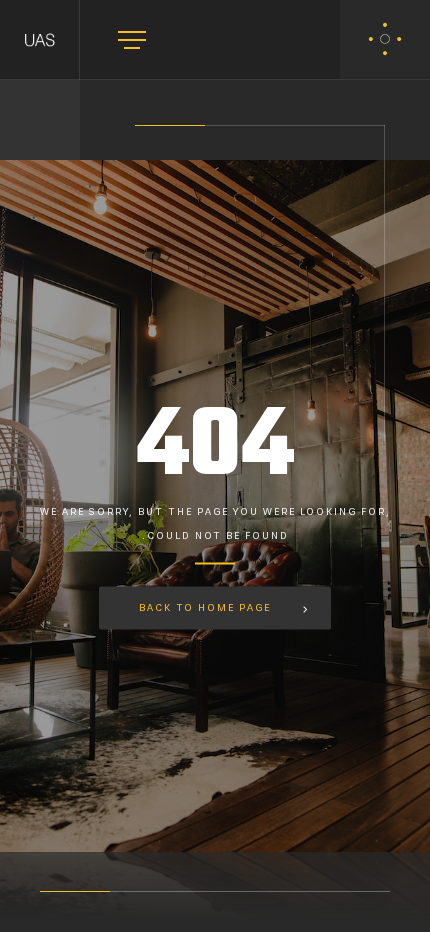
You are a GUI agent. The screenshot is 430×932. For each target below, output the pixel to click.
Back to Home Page (205, 608)
